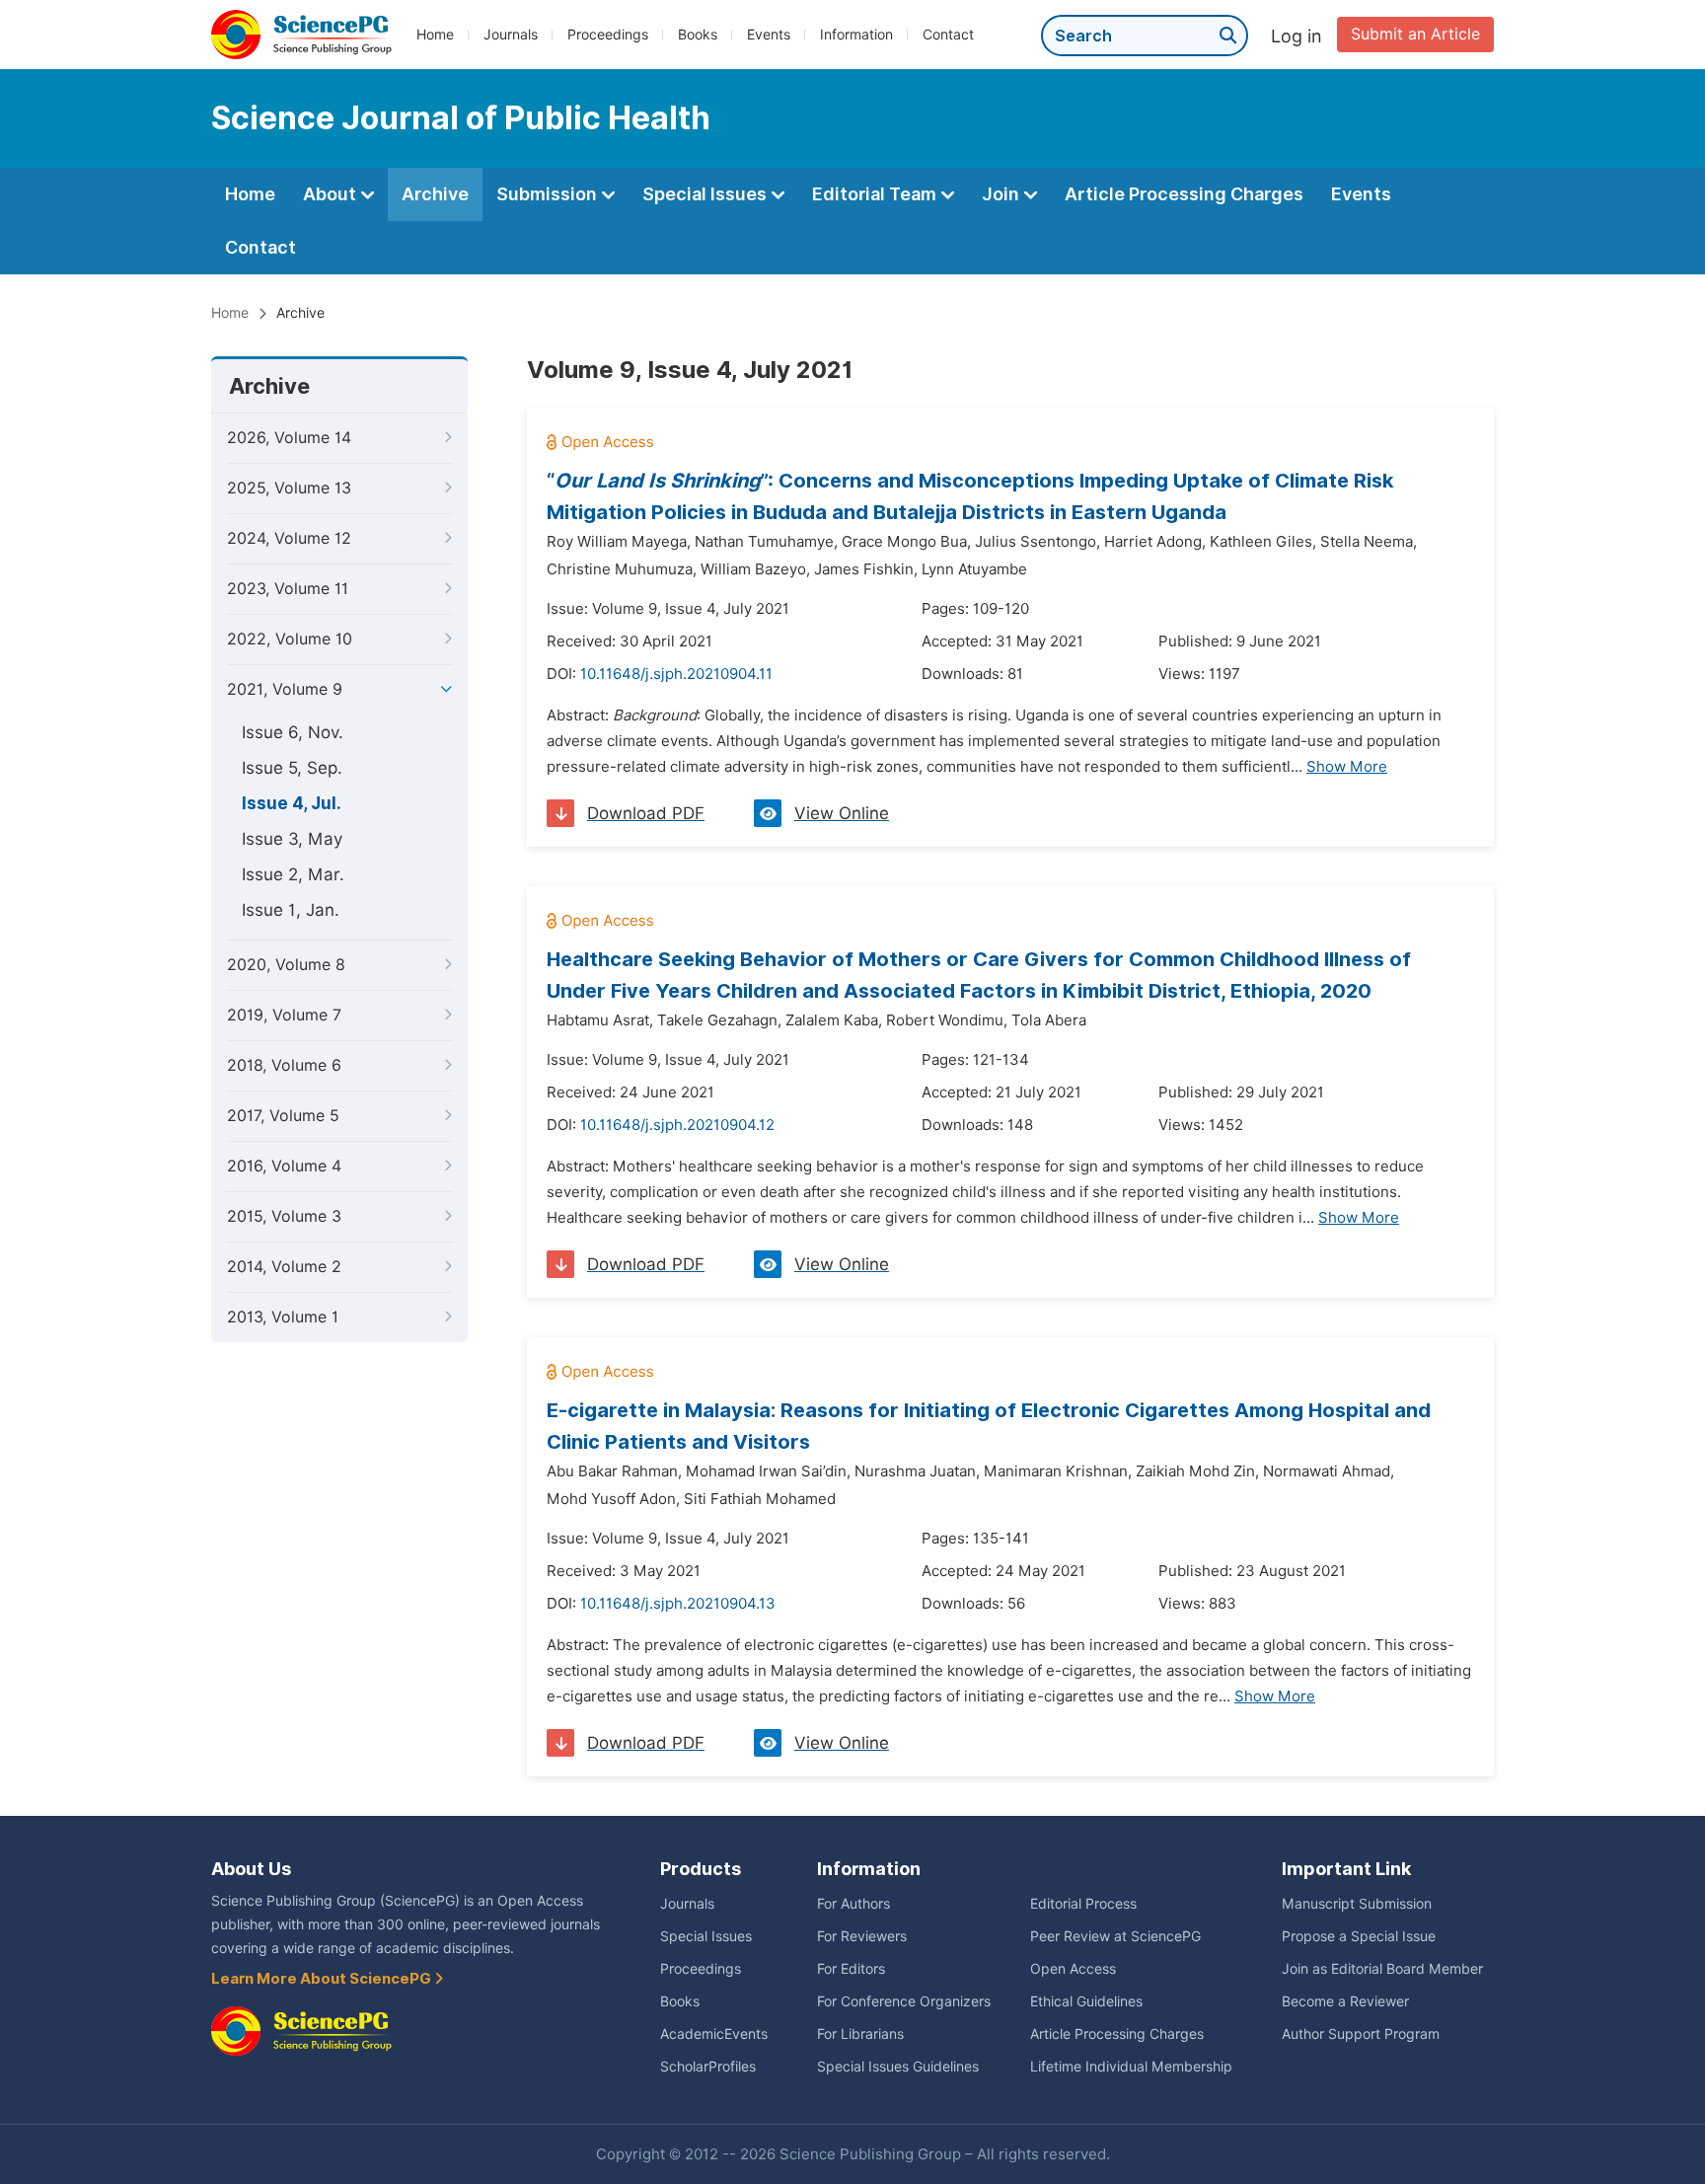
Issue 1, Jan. (291, 910)
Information (856, 35)
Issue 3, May (292, 839)
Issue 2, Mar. (293, 874)
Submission (549, 194)
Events (769, 35)
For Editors (851, 1969)
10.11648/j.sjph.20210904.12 (677, 1125)
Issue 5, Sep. (292, 768)
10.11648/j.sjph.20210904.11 (676, 674)
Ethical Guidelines (1086, 2001)
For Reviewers (862, 1936)
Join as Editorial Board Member (1382, 1969)
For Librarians (860, 2034)
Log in (1297, 36)
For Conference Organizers (904, 2001)
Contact (948, 35)
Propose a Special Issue (1359, 1936)
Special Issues (706, 194)
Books (698, 35)
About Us (251, 1869)
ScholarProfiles (708, 2067)
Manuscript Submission (1357, 1904)
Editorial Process (1083, 1904)
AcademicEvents (714, 2034)
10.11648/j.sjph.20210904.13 (678, 1604)
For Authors (853, 1904)
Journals (511, 35)
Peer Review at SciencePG (1115, 1936)
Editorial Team (876, 194)
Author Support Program (1361, 2034)
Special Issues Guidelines (898, 2067)
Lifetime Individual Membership (1131, 2067)
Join (1002, 194)
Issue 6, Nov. (293, 732)
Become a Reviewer (1345, 2001)
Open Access (1073, 1969)
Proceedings (608, 35)
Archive (435, 194)
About (332, 194)
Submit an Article (1415, 34)
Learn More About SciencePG (323, 1979)
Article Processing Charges (1184, 194)
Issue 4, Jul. (292, 803)
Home (435, 35)
